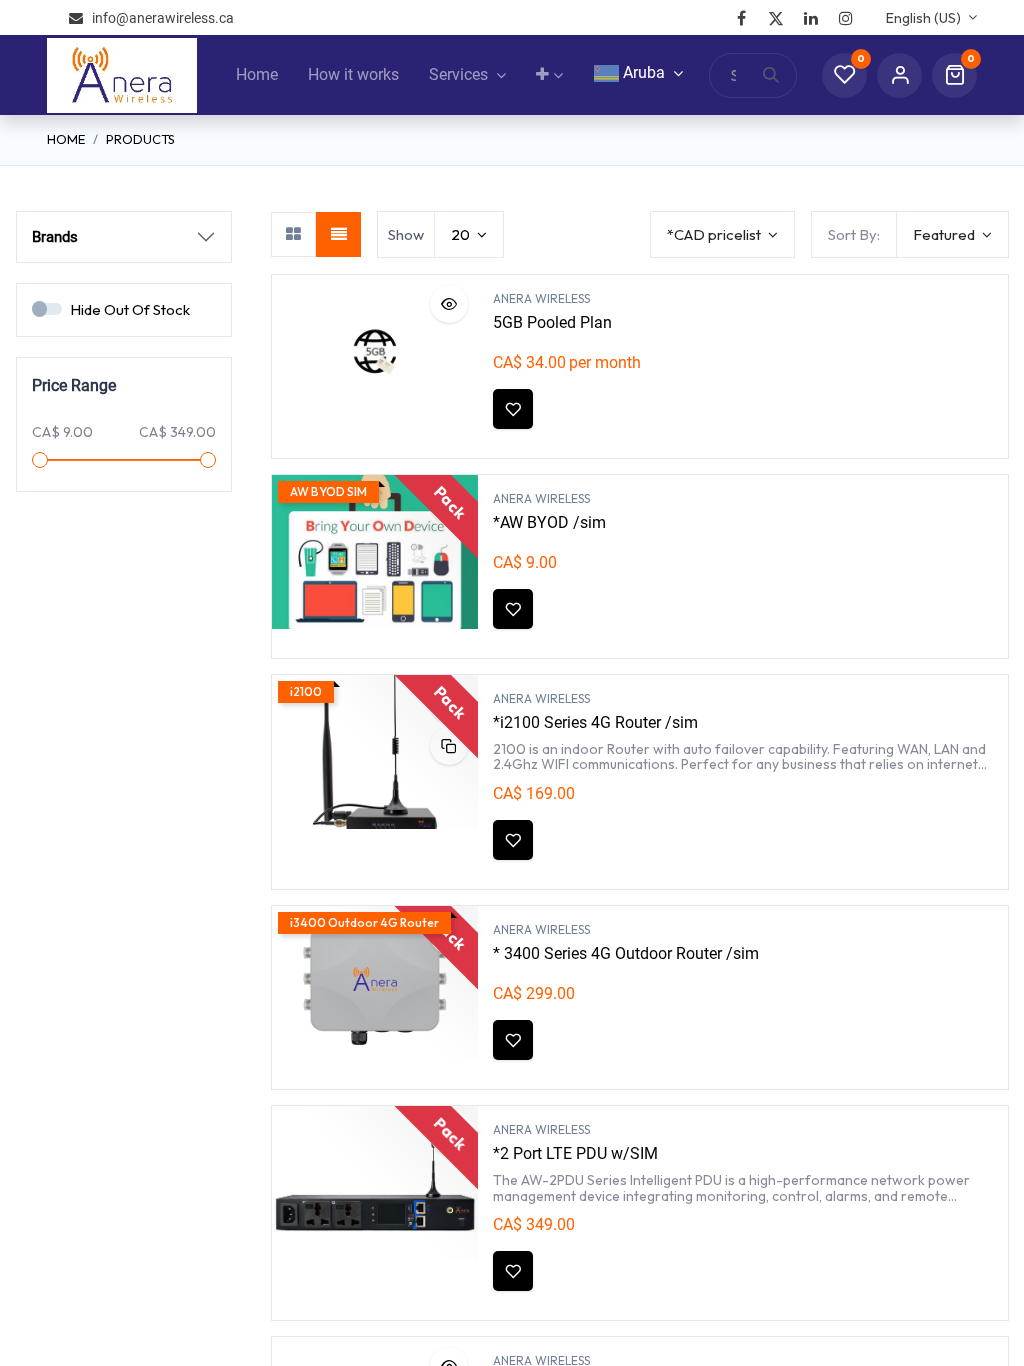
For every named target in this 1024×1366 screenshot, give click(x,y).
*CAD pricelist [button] (715, 234)
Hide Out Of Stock (130, 309)
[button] (952, 234)
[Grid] (293, 234)
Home (66, 139)
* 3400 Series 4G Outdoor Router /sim (626, 953)
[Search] (779, 75)
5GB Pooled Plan (552, 322)
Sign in (899, 75)
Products (140, 139)
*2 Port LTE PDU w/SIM (575, 1153)
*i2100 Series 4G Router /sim (595, 722)
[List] (338, 234)
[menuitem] (257, 75)
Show (406, 234)
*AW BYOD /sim (549, 522)
